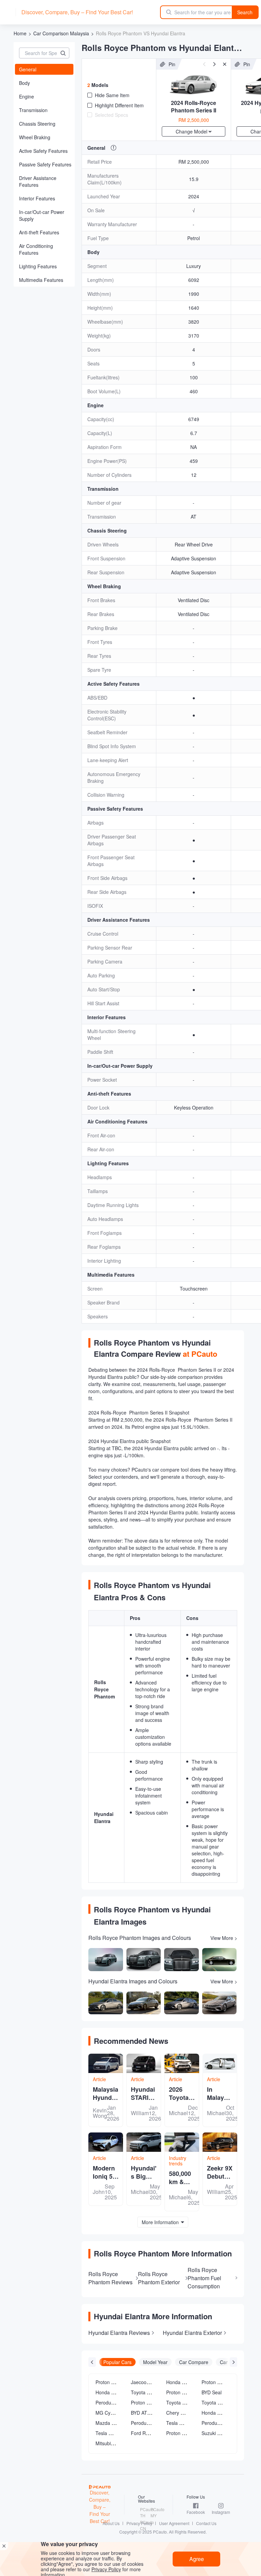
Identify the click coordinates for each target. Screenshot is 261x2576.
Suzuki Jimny (216, 2433)
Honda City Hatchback (225, 2413)
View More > (224, 1938)
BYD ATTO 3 (144, 2413)
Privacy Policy (139, 2523)
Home (20, 33)
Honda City (107, 2392)
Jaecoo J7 (142, 2382)
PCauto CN (144, 2525)
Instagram (221, 2512)
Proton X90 (178, 2433)
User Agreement (174, 2523)
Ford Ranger (145, 2433)
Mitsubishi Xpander (116, 2443)
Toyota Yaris (144, 2392)
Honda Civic (179, 2382)
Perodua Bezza (218, 2423)
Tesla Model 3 (181, 2423)
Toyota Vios (214, 2402)
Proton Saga (180, 2392)
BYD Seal (212, 2392)
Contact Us (206, 2523)
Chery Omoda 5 (183, 2413)
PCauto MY (155, 2512)
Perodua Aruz (146, 2423)
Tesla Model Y (111, 2433)
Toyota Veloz (180, 2402)
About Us (111, 2523)
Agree (197, 2559)
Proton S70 (214, 2382)
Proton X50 (108, 2382)
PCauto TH (144, 2512)
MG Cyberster (111, 2413)
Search (245, 12)
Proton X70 (143, 2402)
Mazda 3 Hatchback (117, 2423)
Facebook (196, 2512)
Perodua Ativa (111, 2402)
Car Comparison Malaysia (61, 33)
